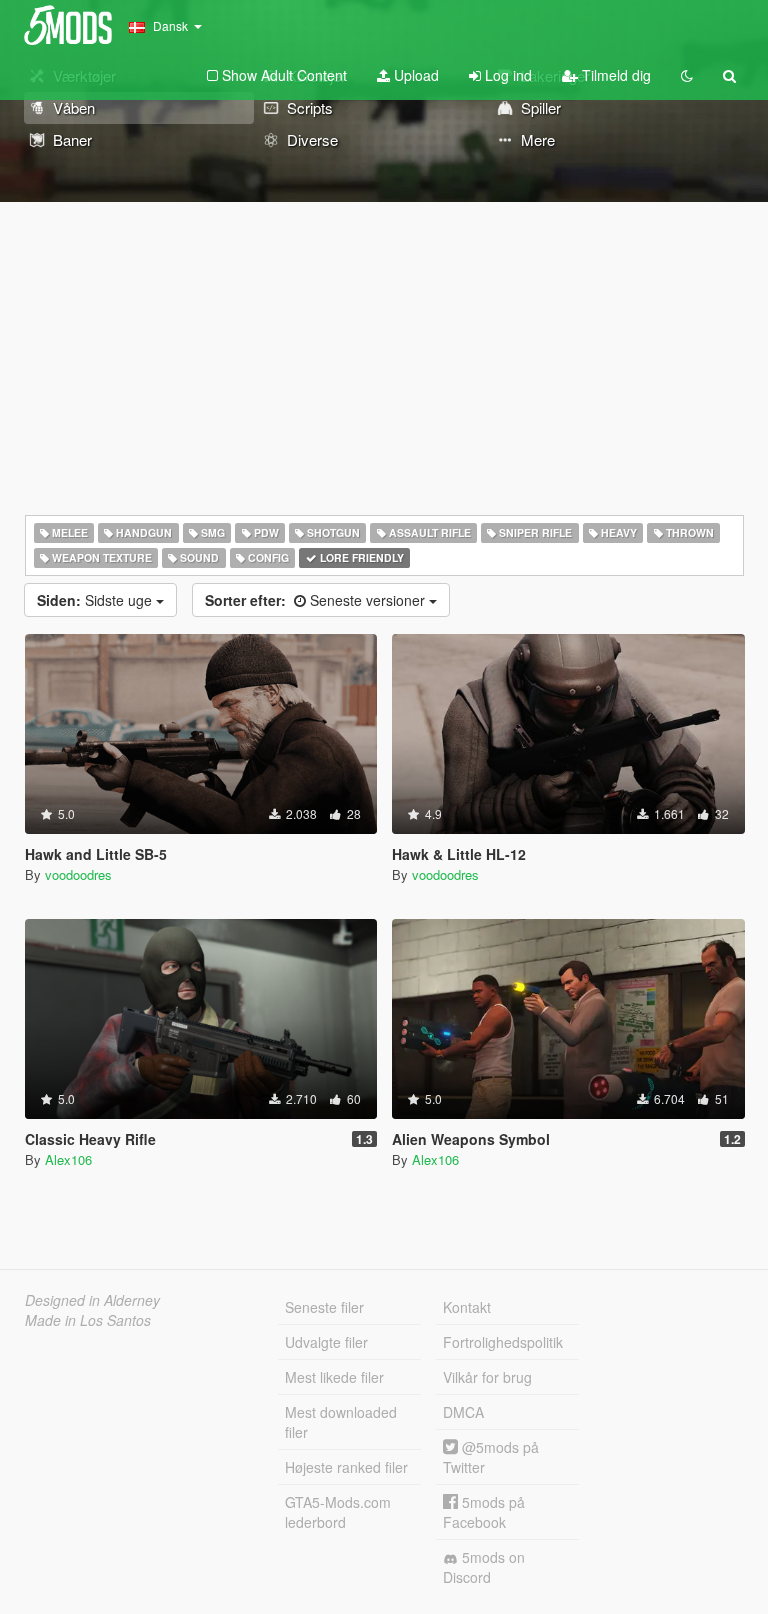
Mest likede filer (334, 1377)
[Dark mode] (687, 75)
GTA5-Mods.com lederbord (338, 1512)
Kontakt (467, 1307)
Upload (414, 75)
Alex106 (68, 1159)
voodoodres (78, 874)
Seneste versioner (317, 600)
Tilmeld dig (614, 75)
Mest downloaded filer (341, 1422)
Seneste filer (324, 1307)
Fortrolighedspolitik (503, 1342)
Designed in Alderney (92, 1300)
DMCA (463, 1412)
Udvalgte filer (326, 1342)
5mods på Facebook (484, 1512)
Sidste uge (96, 600)
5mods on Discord (484, 1567)
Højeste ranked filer (346, 1467)
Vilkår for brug (487, 1377)
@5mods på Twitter (491, 1457)
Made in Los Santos (88, 1320)
